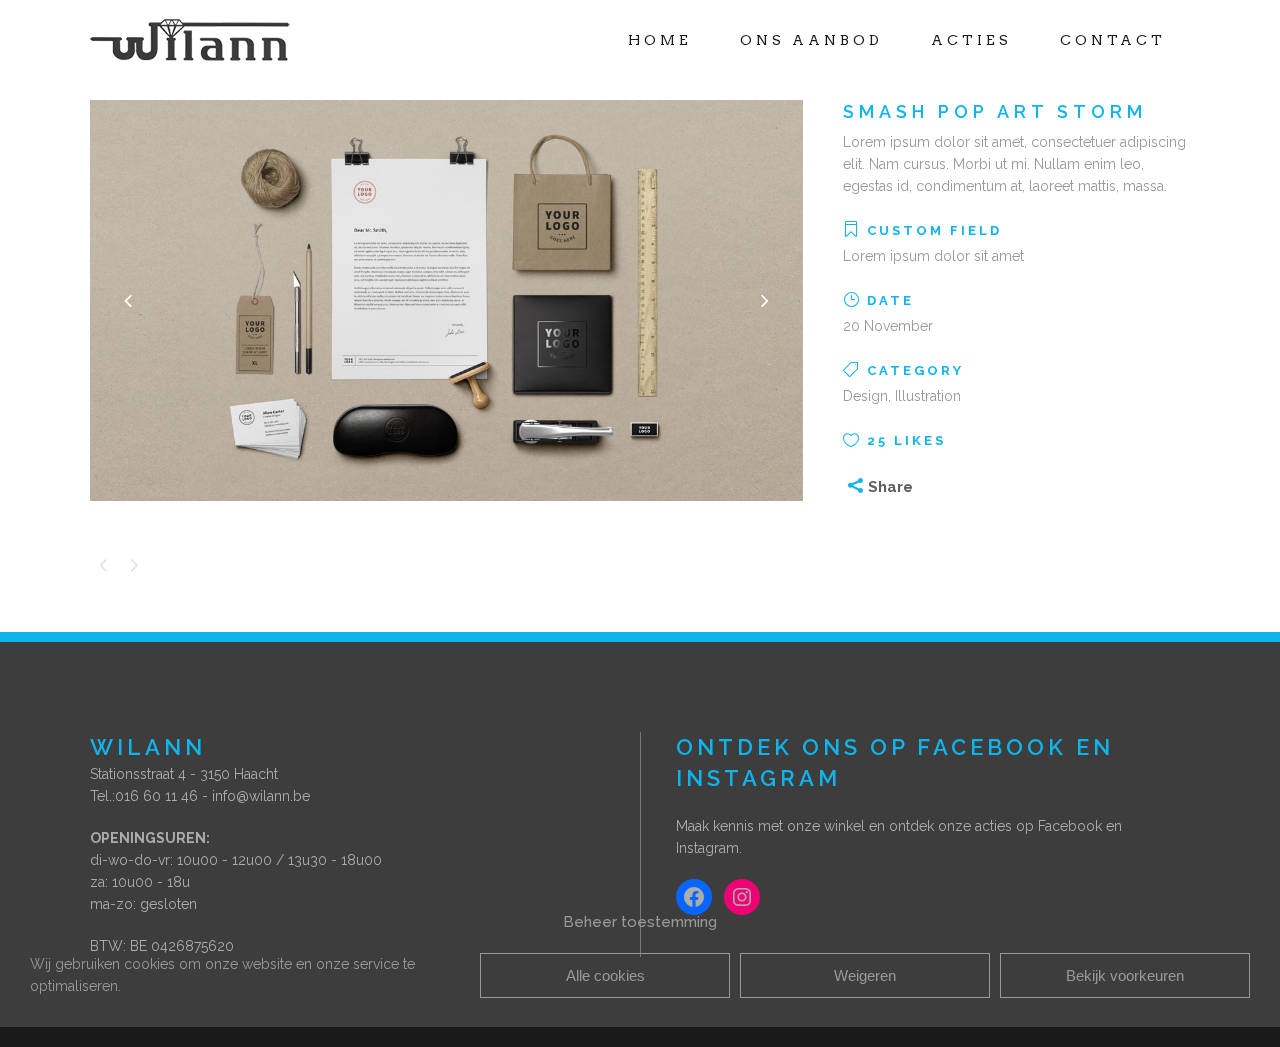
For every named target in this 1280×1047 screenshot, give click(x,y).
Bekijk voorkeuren (1125, 975)
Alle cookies (605, 975)
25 (906, 440)
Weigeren (865, 975)
